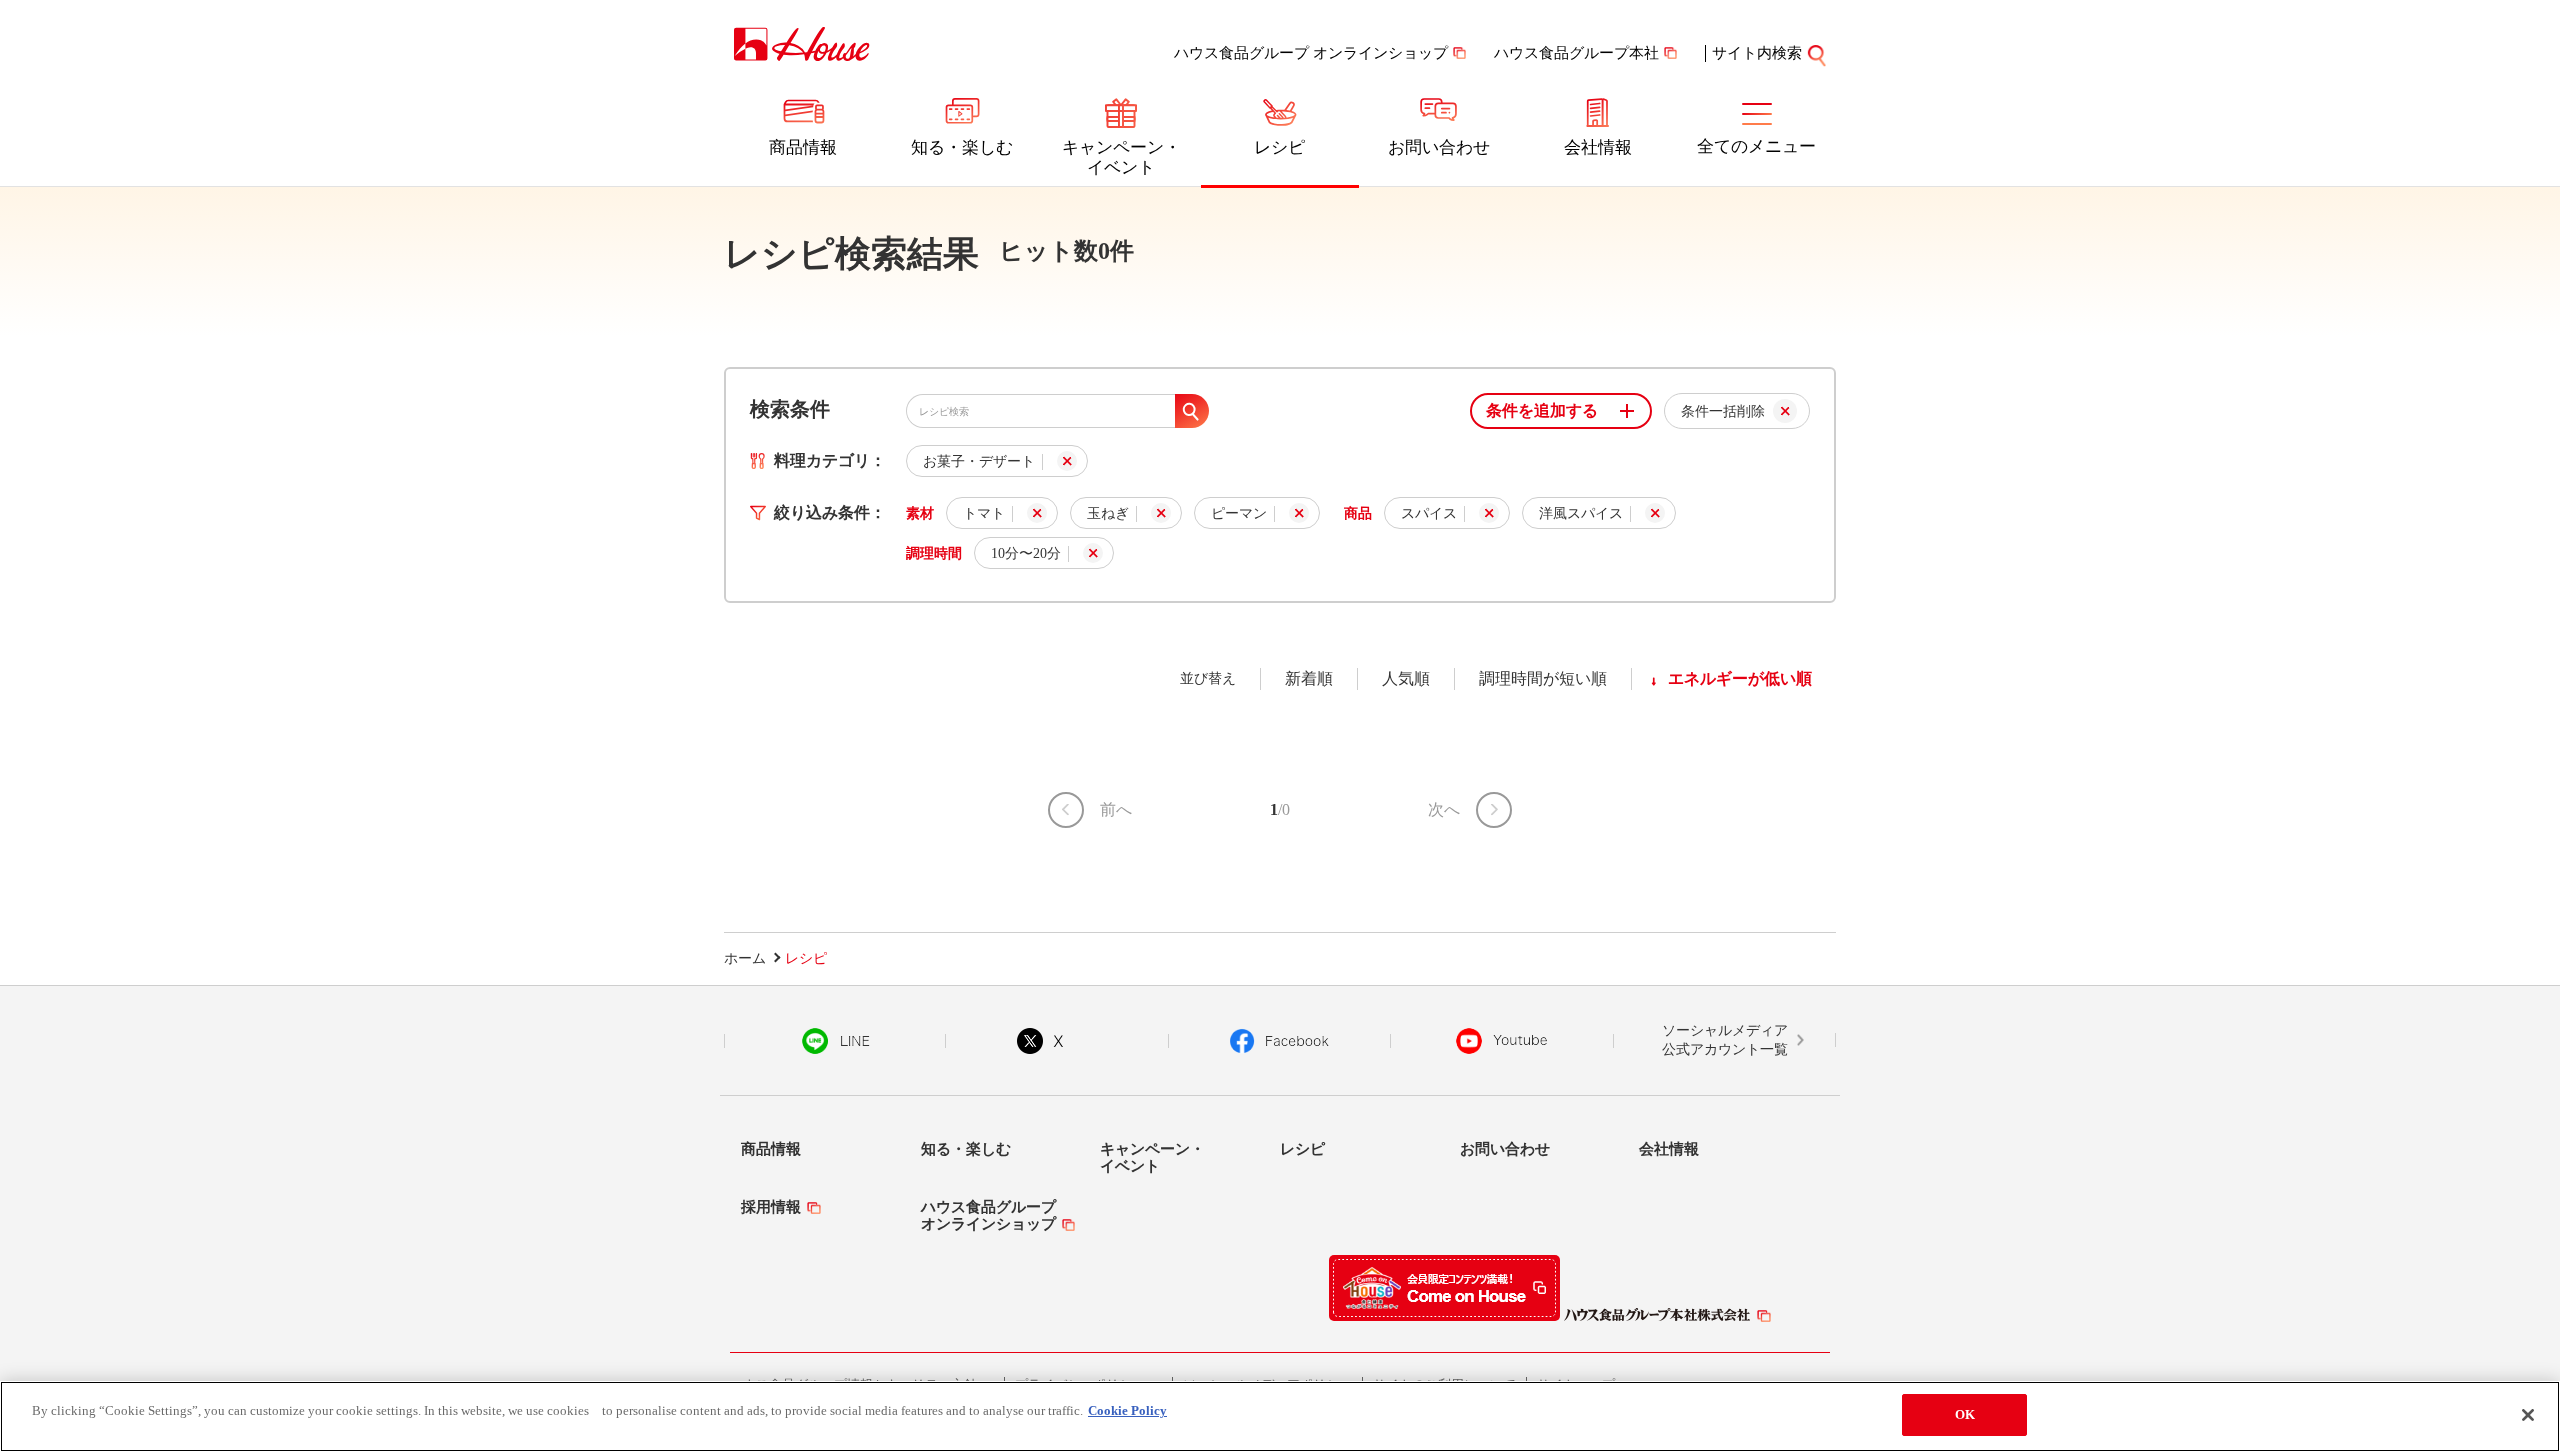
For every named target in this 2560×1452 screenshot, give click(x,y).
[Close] (2528, 1415)
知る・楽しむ (962, 147)
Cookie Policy (1127, 1410)
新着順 (1309, 678)
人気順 (1406, 678)
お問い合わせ (1439, 147)
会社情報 (1598, 147)
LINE (835, 1041)
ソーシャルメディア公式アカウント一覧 (1725, 1040)
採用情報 (771, 1207)
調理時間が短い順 (1543, 678)
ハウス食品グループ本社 (1576, 53)
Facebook (1279, 1041)
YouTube (1502, 1041)
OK (1965, 1414)
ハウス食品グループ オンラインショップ (1311, 53)
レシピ (1279, 147)
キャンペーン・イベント (1121, 157)
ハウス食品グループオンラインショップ (988, 1215)
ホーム (745, 958)
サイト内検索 (1757, 53)
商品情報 (803, 147)
